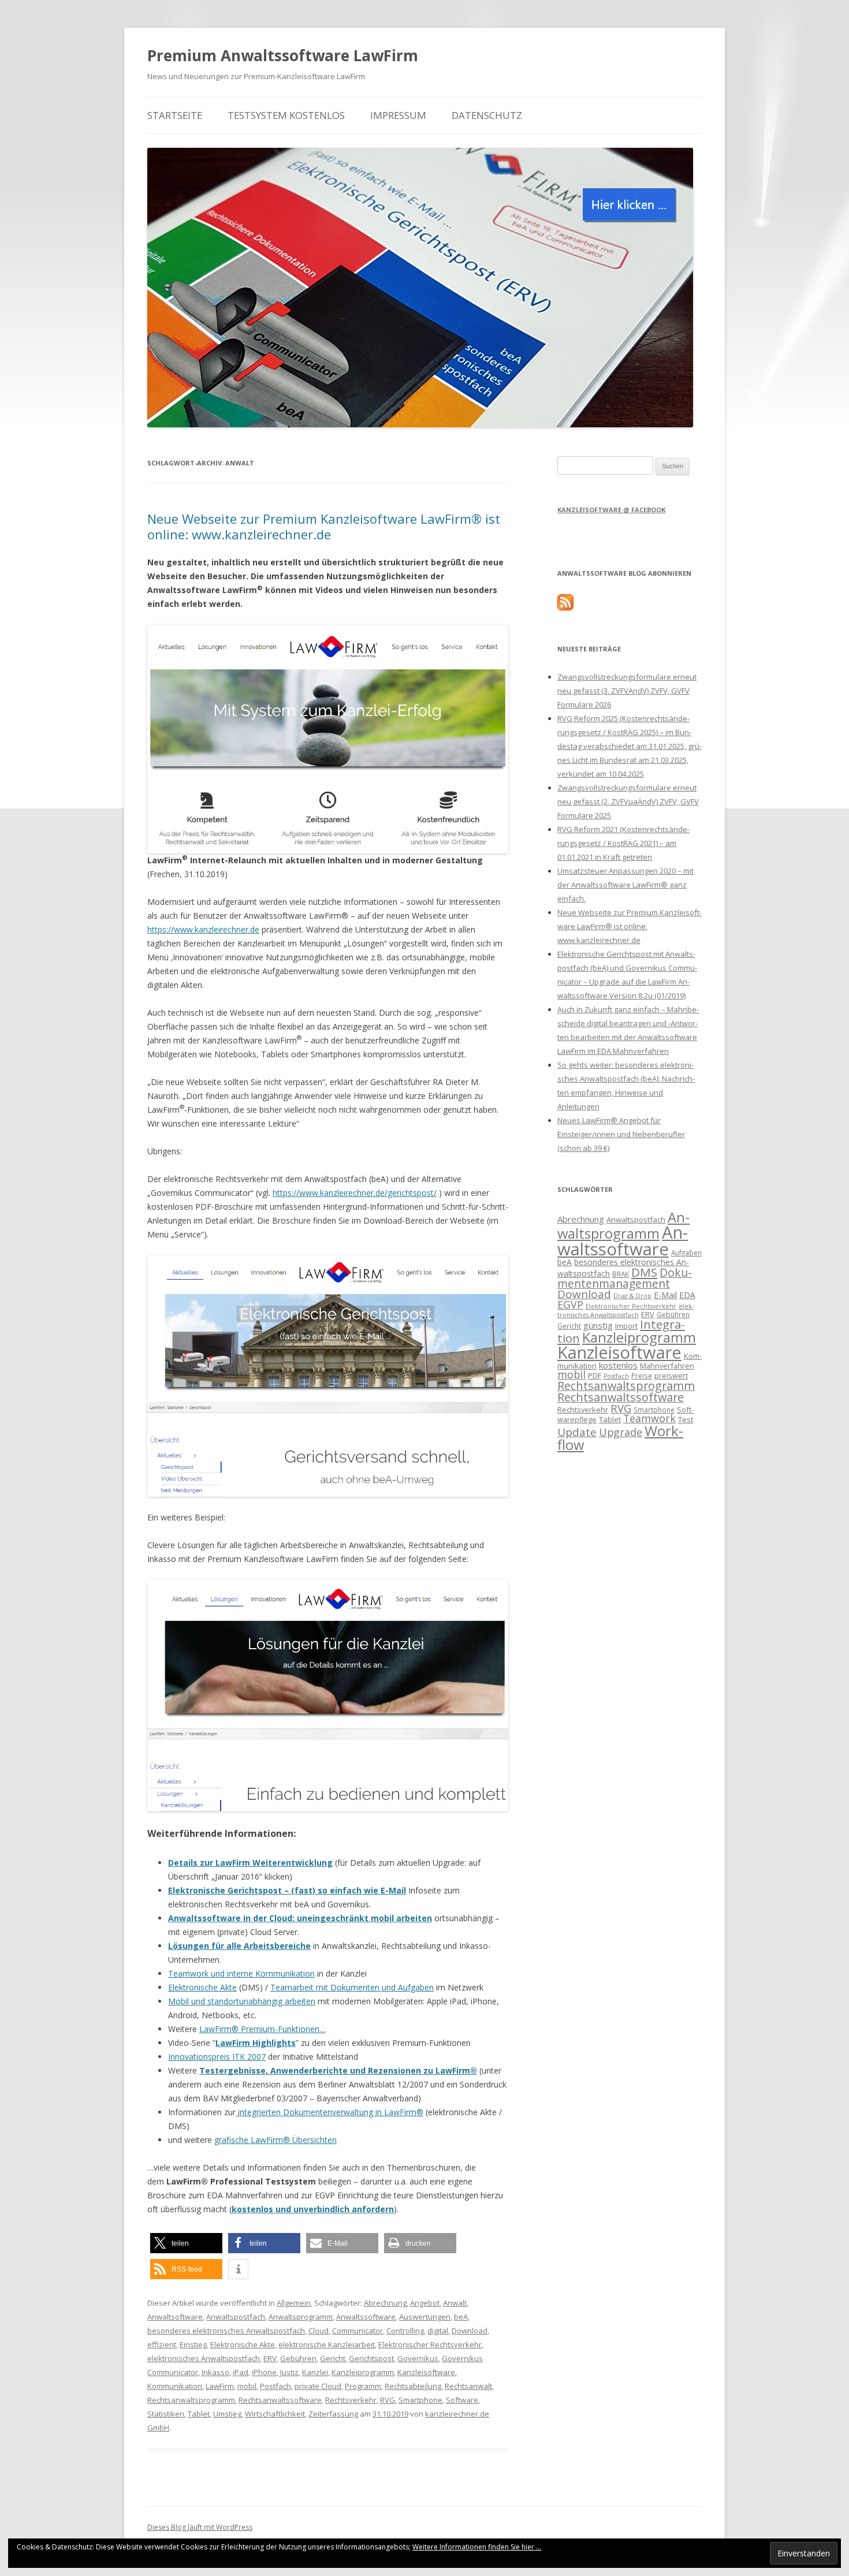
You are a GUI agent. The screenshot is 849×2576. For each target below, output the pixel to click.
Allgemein (294, 2303)
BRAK (621, 1274)
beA (461, 2317)
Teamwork (649, 1418)
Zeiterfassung (333, 2414)
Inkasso (215, 2372)
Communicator (358, 2331)
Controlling (405, 2331)
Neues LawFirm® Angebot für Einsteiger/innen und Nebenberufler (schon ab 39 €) (621, 1134)
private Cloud (318, 2386)
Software (462, 2400)
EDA (687, 1295)
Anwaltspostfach (236, 2317)
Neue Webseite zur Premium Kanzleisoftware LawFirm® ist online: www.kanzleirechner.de (324, 526)
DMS (644, 1272)
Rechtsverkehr (351, 2400)
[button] (186, 2243)
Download (470, 2331)
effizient (162, 2344)
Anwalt (455, 2303)
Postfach (275, 2386)
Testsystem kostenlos (286, 115)
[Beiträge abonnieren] (565, 607)
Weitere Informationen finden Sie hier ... (477, 2547)
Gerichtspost (371, 2358)
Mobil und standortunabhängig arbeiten (242, 2001)
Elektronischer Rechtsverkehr (430, 2344)
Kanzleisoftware (426, 2372)
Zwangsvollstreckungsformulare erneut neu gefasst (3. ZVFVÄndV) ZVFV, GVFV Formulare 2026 (627, 691)
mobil (247, 2386)
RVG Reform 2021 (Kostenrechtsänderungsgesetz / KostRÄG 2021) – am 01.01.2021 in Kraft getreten (623, 843)
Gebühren (298, 2358)
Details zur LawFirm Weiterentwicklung (250, 1863)
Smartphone (420, 2400)
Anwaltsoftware (175, 2317)
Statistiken (166, 2414)
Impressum (398, 115)
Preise (642, 1375)
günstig (598, 1325)
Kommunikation (175, 2386)
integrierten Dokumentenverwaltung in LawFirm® (329, 2112)
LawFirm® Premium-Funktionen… (262, 2029)
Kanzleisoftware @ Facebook (611, 510)
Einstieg (193, 2344)
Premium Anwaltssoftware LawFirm (283, 55)
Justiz (289, 2372)
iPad (241, 2372)
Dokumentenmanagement (625, 1278)
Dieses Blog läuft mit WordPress (200, 2527)
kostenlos (618, 1365)
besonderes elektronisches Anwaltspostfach (226, 2331)
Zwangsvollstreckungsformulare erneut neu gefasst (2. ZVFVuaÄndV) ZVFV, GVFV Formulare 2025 (628, 801)
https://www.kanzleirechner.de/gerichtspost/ (355, 1193)
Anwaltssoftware (366, 2317)
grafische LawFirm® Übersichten (275, 2140)
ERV (270, 2358)
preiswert (671, 1375)
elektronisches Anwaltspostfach (204, 2358)
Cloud (319, 2331)
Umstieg (227, 2414)
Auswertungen (425, 2317)
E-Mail (665, 1295)
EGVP (570, 1304)
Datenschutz (487, 115)
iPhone (264, 2372)
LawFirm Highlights (256, 2043)
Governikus (418, 2358)
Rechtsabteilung (413, 2386)
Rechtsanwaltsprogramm (191, 2400)
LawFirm (220, 2386)
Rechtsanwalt (468, 2386)
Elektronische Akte (202, 1987)
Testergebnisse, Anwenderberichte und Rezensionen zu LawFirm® (338, 2070)
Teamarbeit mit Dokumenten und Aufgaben (352, 1987)
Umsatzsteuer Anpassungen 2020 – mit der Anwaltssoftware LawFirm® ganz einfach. (625, 885)
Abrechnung (385, 2303)
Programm (363, 2386)
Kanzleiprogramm (363, 2372)
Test (686, 1419)
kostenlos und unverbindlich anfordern (313, 2209)
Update (577, 1432)
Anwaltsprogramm (301, 2317)
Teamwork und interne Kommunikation (241, 1973)
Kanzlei (315, 2372)
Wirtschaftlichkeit (275, 2414)
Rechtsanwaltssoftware (280, 2400)
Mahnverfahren (667, 1366)
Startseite (175, 115)
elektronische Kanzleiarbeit (327, 2344)
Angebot (425, 2303)
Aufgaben (686, 1252)
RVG (388, 2400)
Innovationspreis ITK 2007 (217, 2057)
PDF (595, 1375)
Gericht (333, 2358)
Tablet (199, 2414)
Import (626, 1326)
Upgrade (621, 1432)
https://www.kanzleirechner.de (203, 929)
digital (438, 2331)
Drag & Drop (632, 1296)
